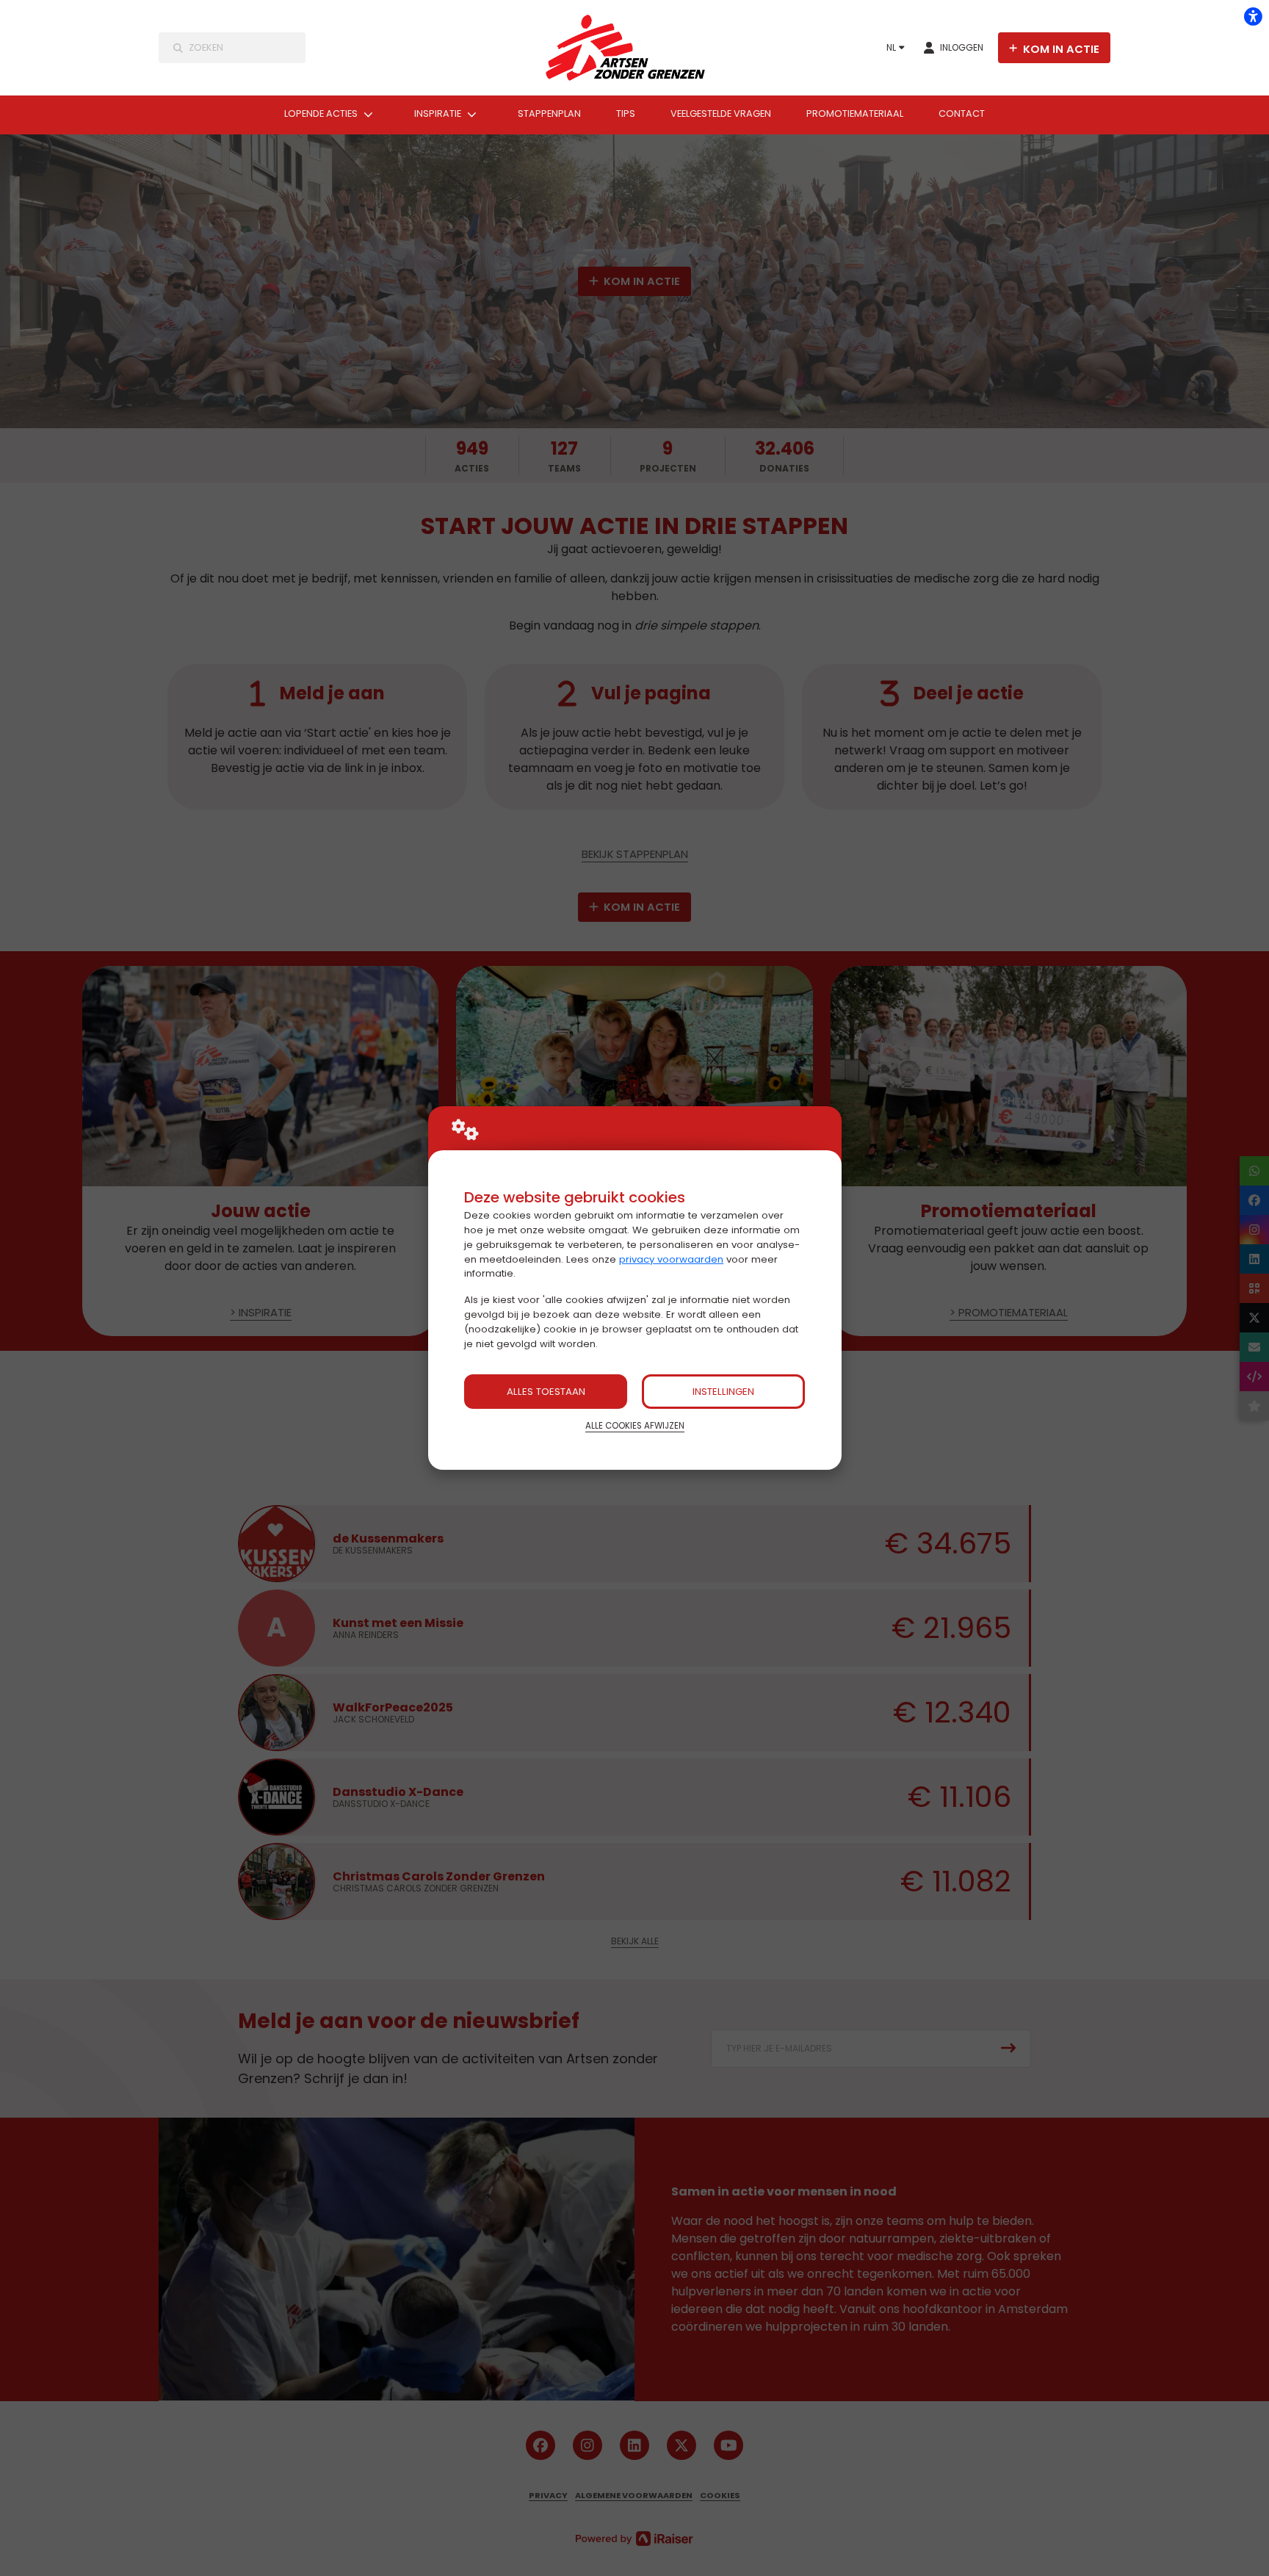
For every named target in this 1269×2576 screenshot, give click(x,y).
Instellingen (723, 1392)
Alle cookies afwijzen (635, 1426)
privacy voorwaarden (671, 1259)
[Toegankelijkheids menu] (1253, 16)
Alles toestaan (546, 1392)
